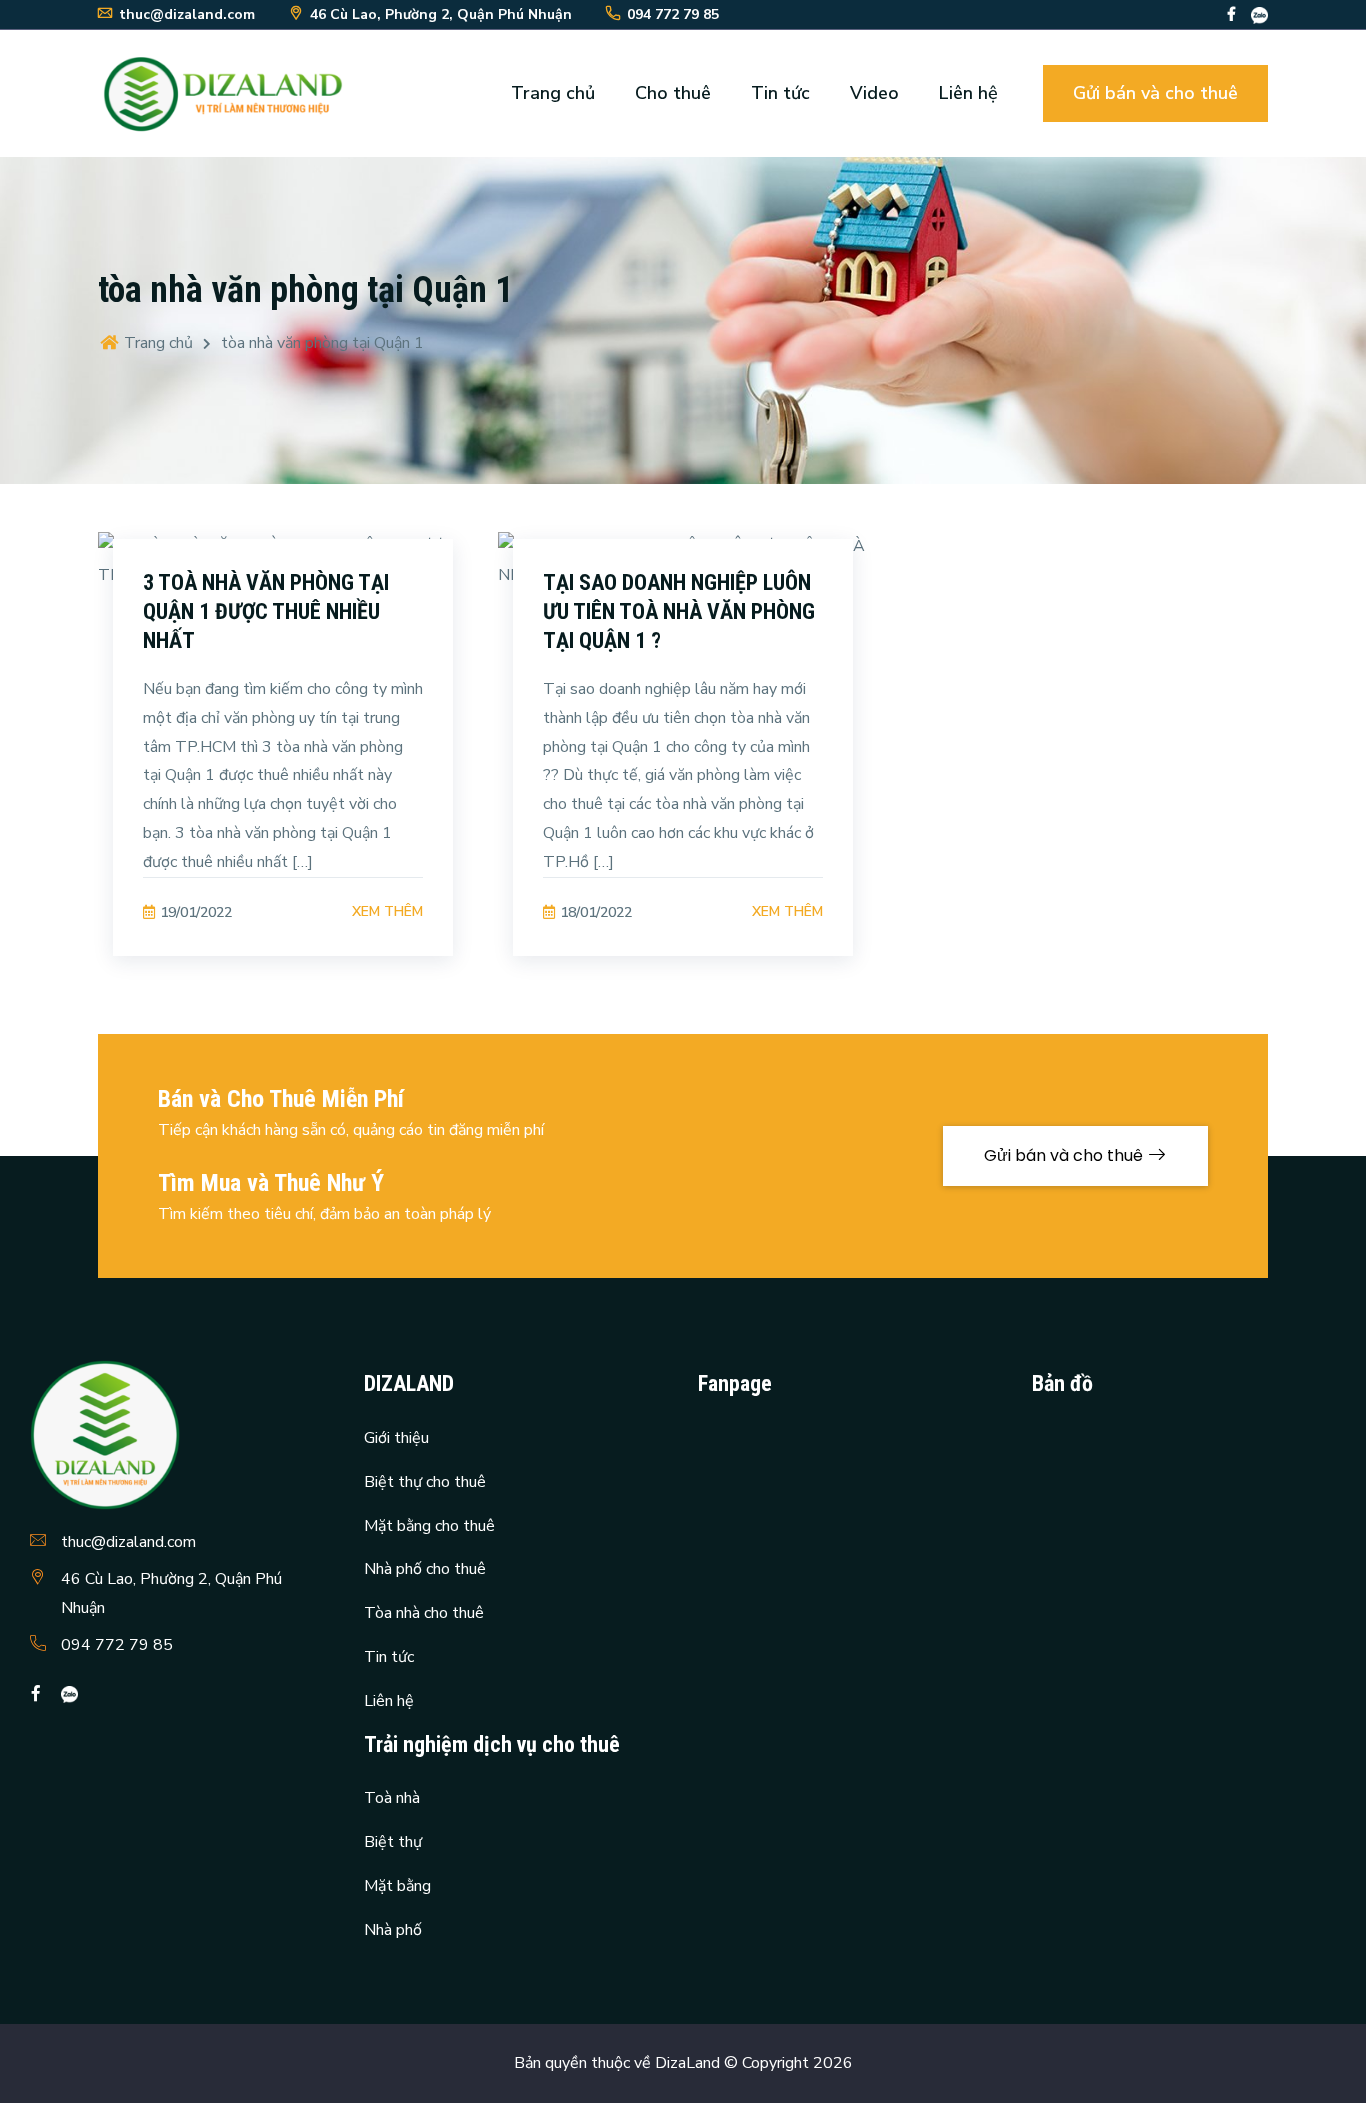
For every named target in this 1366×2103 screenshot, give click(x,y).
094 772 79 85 (117, 1645)
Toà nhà (392, 1798)
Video (874, 93)
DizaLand (687, 2063)
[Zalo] (1259, 14)
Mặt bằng (397, 1886)
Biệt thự (393, 1842)
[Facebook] (1231, 14)
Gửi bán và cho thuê (1155, 93)
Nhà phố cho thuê (425, 1569)
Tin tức (780, 93)
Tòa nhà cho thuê (424, 1613)
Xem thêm (387, 911)
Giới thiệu (396, 1438)
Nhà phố (393, 1930)
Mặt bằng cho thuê (429, 1526)
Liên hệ (968, 93)
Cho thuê (673, 93)
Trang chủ (553, 93)
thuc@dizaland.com (128, 1542)
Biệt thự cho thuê (425, 1482)
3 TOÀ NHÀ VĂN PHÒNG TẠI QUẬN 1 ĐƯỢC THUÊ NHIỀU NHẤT (266, 611)
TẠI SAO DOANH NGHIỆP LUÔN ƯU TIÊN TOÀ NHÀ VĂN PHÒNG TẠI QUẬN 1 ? (679, 611)
